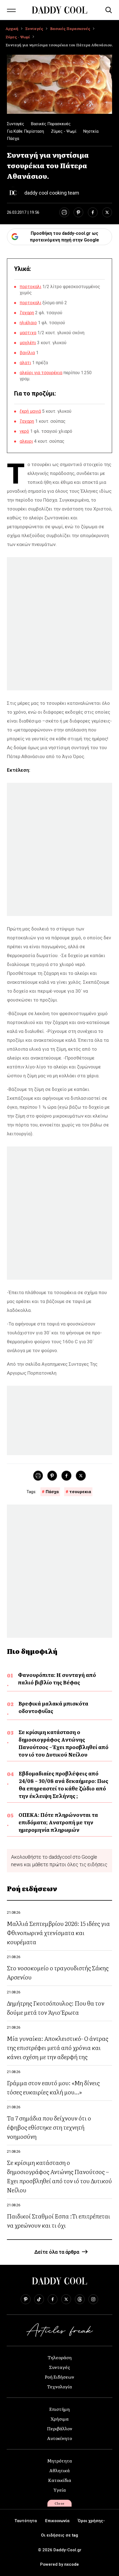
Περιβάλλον (60, 2428)
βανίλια (27, 353)
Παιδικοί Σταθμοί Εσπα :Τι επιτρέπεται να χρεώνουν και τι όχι (59, 2220)
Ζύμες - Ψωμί (18, 37)
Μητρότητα (59, 2461)
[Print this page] (64, 212)
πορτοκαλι (30, 287)
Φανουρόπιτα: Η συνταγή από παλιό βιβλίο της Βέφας (57, 1679)
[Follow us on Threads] (80, 2299)
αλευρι (26, 441)
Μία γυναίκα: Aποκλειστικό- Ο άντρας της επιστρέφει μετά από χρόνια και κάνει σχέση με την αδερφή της (58, 2047)
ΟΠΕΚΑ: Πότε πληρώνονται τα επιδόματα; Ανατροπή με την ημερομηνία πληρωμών (58, 1822)
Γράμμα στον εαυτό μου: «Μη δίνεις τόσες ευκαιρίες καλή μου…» (53, 2087)
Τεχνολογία (59, 2386)
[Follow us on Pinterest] (26, 2299)
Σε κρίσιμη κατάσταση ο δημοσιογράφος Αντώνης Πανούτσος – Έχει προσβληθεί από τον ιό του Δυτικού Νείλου (64, 1743)
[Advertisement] (59, 624)
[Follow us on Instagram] (93, 2299)
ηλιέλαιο (28, 323)
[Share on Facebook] (93, 212)
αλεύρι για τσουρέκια (41, 373)
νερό (24, 431)
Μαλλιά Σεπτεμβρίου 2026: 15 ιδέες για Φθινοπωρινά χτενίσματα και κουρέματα (58, 1932)
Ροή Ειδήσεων (59, 2377)
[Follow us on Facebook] (53, 2299)
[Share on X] (107, 212)
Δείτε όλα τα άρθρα (57, 2252)
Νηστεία (91, 131)
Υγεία (60, 2490)
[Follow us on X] (66, 2299)
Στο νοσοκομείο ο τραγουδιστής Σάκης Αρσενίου (58, 1972)
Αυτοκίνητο (59, 2438)
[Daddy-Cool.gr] (59, 10)
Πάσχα (13, 139)
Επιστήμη (59, 2409)
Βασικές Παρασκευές (70, 28)
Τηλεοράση (60, 2357)
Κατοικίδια (60, 2480)
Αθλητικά (59, 2470)
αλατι (25, 363)
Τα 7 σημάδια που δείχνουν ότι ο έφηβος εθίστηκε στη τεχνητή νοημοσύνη (49, 2127)
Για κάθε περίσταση (25, 131)
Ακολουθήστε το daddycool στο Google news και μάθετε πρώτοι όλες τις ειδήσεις (59, 1861)
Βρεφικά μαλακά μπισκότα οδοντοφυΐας (53, 1707)
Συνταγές (34, 28)
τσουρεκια (80, 1492)
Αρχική (12, 28)
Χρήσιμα (60, 2419)
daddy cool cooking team (52, 193)
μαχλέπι (28, 343)
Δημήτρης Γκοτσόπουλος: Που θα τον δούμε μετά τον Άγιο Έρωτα (56, 2008)
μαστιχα (28, 333)
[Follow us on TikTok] (39, 2299)
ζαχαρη (27, 313)
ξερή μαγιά (30, 411)
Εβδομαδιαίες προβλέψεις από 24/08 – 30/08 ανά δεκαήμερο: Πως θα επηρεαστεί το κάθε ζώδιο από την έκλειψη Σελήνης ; (64, 1785)
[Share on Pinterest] (78, 212)
